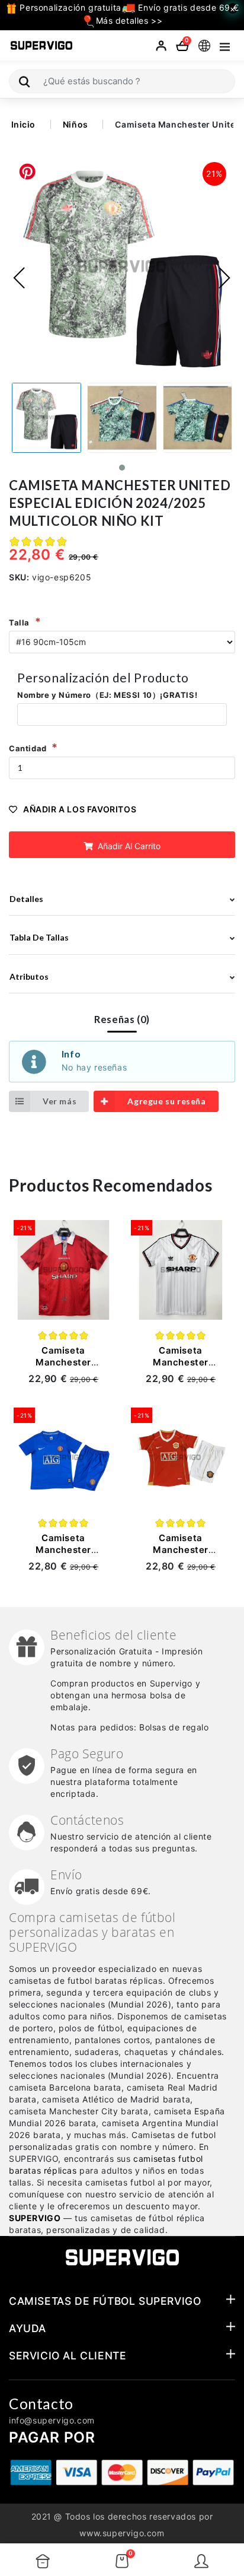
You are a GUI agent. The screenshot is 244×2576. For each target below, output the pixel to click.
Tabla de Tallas (39, 937)
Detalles (26, 899)
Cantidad (28, 748)
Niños (76, 124)
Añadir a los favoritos (80, 809)
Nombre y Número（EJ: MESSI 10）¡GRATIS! (107, 695)
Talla (19, 622)
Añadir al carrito (128, 846)
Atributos (29, 976)
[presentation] (20, 278)
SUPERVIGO (35, 2218)
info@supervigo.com (52, 2420)
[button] (122, 468)
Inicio (24, 124)
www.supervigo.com (122, 2533)
